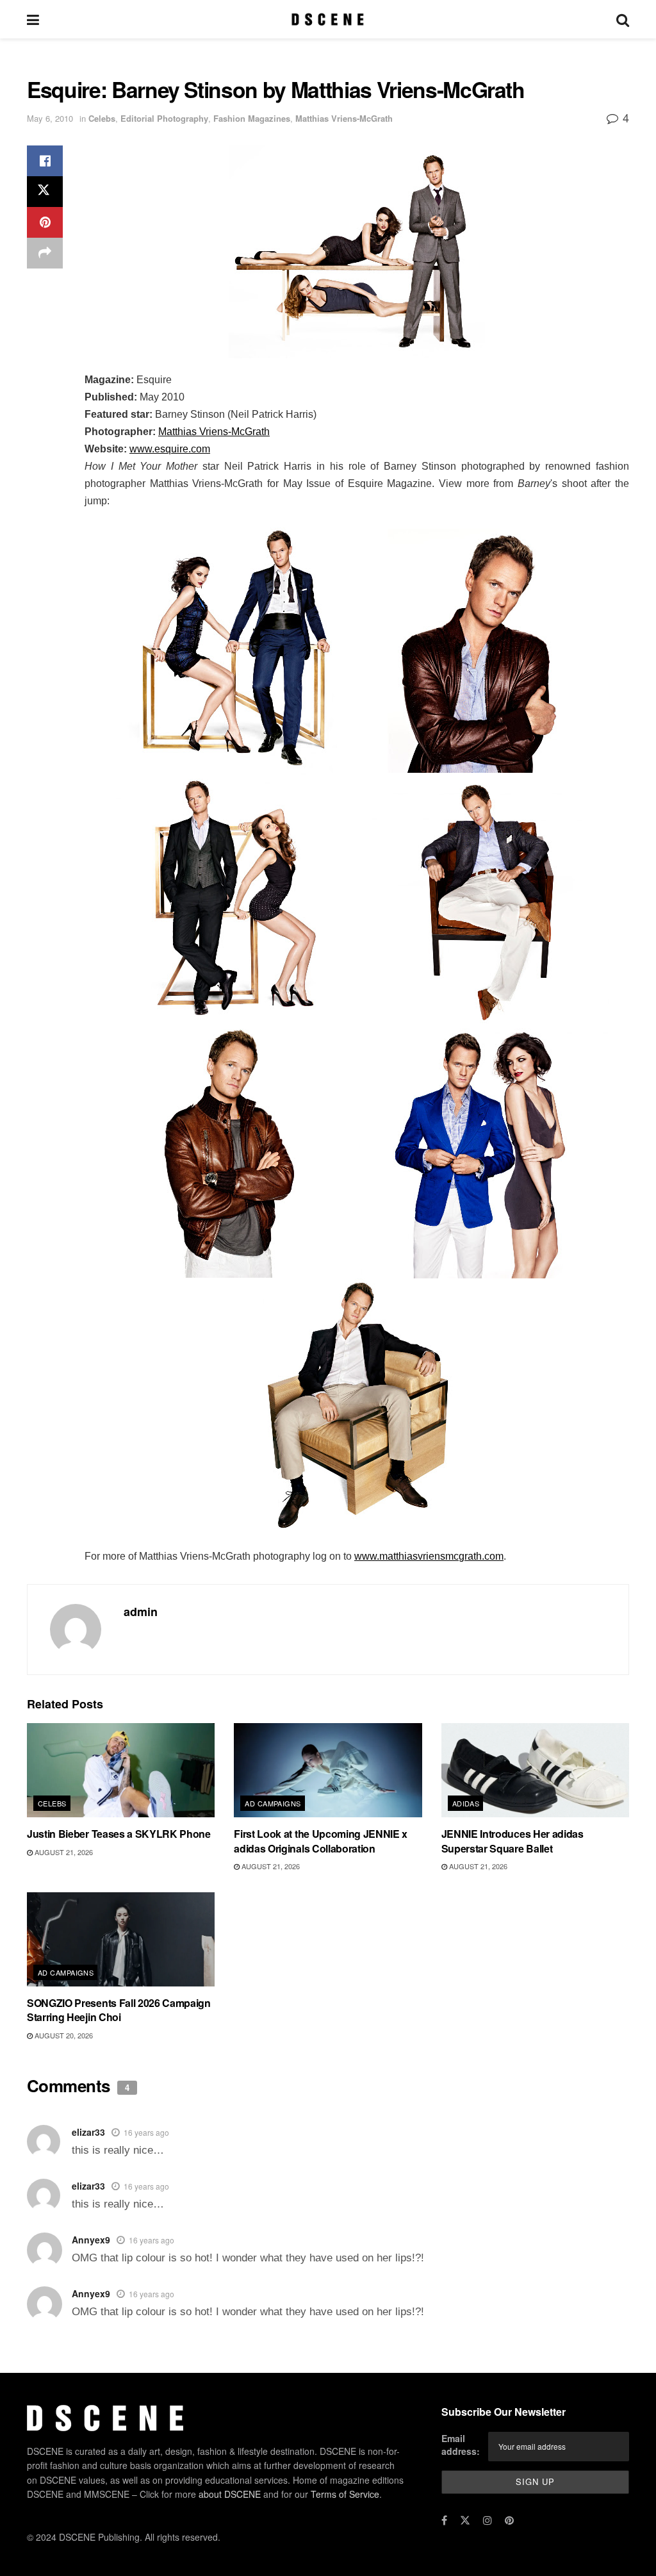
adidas (466, 1803)
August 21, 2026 (63, 1852)
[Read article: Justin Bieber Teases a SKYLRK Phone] (121, 1770)
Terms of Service (345, 2494)
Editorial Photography (164, 118)
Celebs (102, 118)
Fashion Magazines (252, 118)
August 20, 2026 (63, 2035)
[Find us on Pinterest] (509, 2520)
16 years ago (146, 2132)
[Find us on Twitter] (465, 2520)
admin (141, 1612)
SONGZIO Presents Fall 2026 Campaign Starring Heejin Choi (119, 2010)
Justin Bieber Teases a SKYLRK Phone (119, 1834)
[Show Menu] (33, 19)
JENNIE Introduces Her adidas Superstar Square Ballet (512, 1841)
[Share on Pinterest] (45, 222)
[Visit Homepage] (328, 19)
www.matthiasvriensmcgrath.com (429, 1556)
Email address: (461, 2445)
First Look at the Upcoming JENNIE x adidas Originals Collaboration (321, 1841)
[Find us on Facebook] (444, 2520)
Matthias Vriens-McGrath (344, 118)
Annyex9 (91, 2240)
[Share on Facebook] (45, 161)
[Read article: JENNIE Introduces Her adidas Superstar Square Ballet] (535, 1770)
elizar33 (88, 2132)
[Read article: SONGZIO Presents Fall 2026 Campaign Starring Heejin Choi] (121, 1939)
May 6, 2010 (50, 118)
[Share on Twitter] (45, 192)
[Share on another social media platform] (45, 253)
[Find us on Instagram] (488, 2520)
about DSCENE (230, 2494)
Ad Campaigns (273, 1803)
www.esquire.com (170, 449)
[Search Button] (623, 19)
